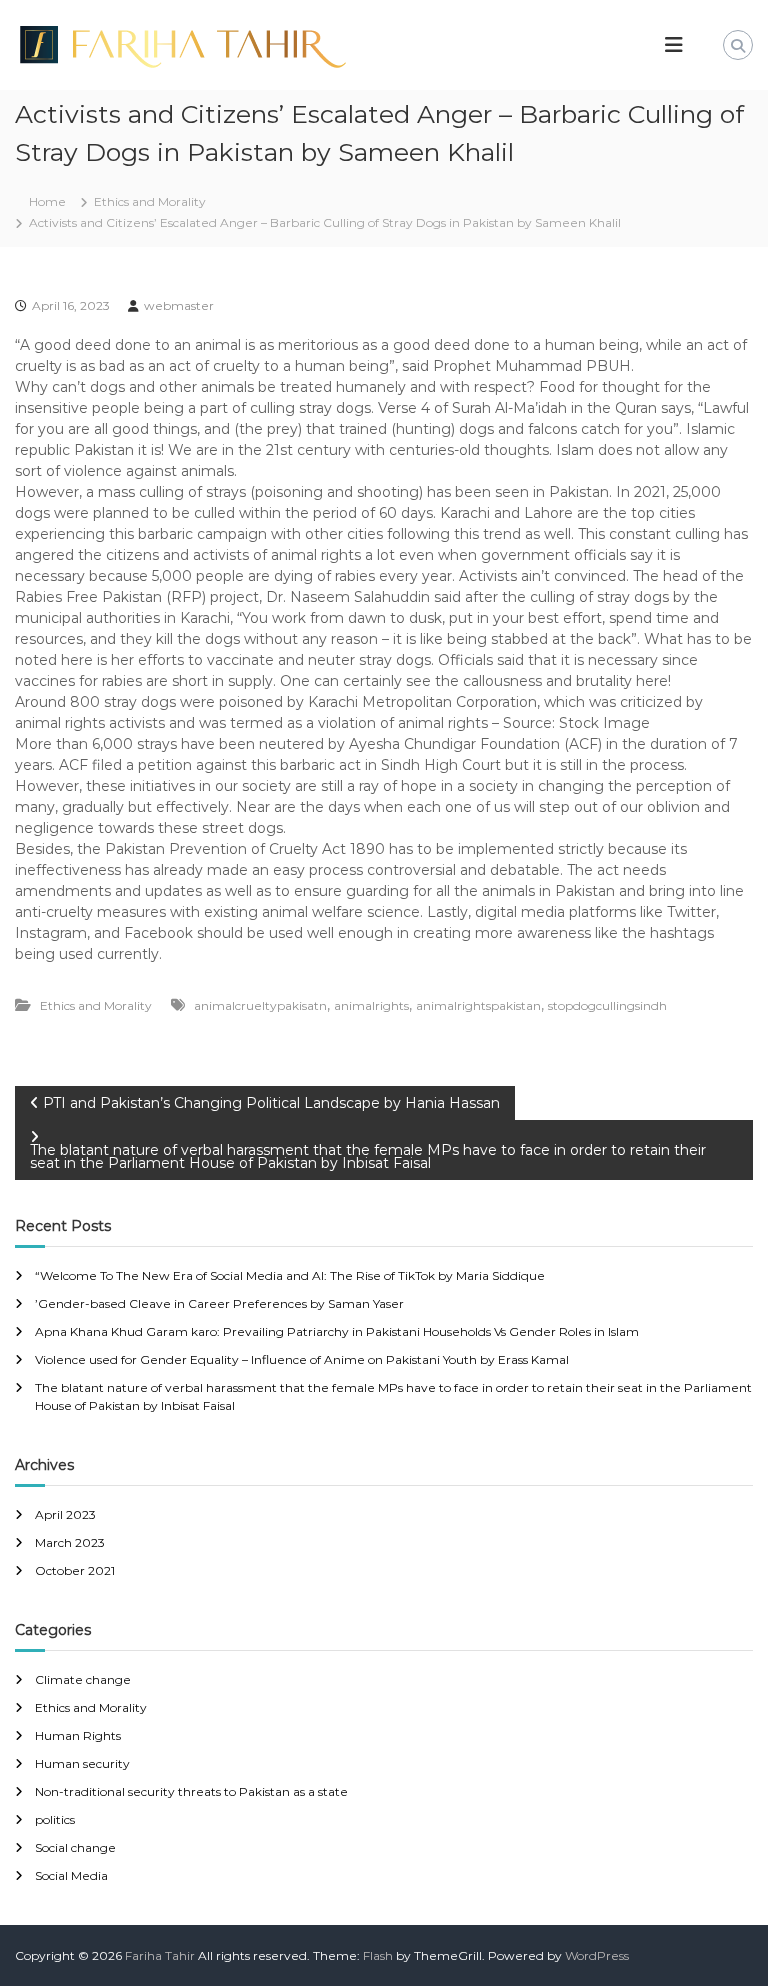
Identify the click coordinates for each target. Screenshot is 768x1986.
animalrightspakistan (478, 1005)
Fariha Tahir (160, 1955)
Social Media (71, 1875)
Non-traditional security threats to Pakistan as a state (191, 1791)
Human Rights (78, 1735)
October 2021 (75, 1570)
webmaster (179, 305)
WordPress (597, 1955)
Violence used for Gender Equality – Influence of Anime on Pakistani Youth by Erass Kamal (302, 1359)
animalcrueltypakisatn (260, 1005)
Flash (378, 1955)
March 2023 (70, 1542)
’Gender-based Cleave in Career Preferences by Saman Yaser (219, 1303)
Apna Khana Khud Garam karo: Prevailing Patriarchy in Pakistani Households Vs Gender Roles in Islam (337, 1331)
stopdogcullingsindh (607, 1005)
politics (55, 1819)
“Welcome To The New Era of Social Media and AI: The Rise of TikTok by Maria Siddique (290, 1275)
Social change (75, 1847)
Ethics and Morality (150, 201)
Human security (82, 1763)
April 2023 (65, 1514)
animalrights (371, 1005)
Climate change (83, 1679)
